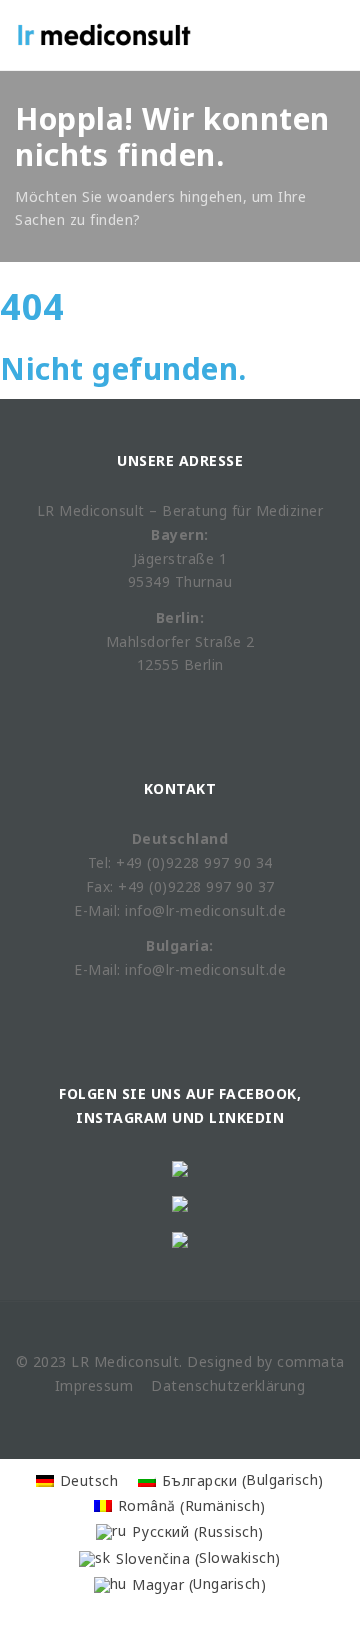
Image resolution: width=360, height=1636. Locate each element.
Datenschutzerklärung (228, 1385)
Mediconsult (137, 1361)
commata (311, 1361)
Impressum (94, 1385)
